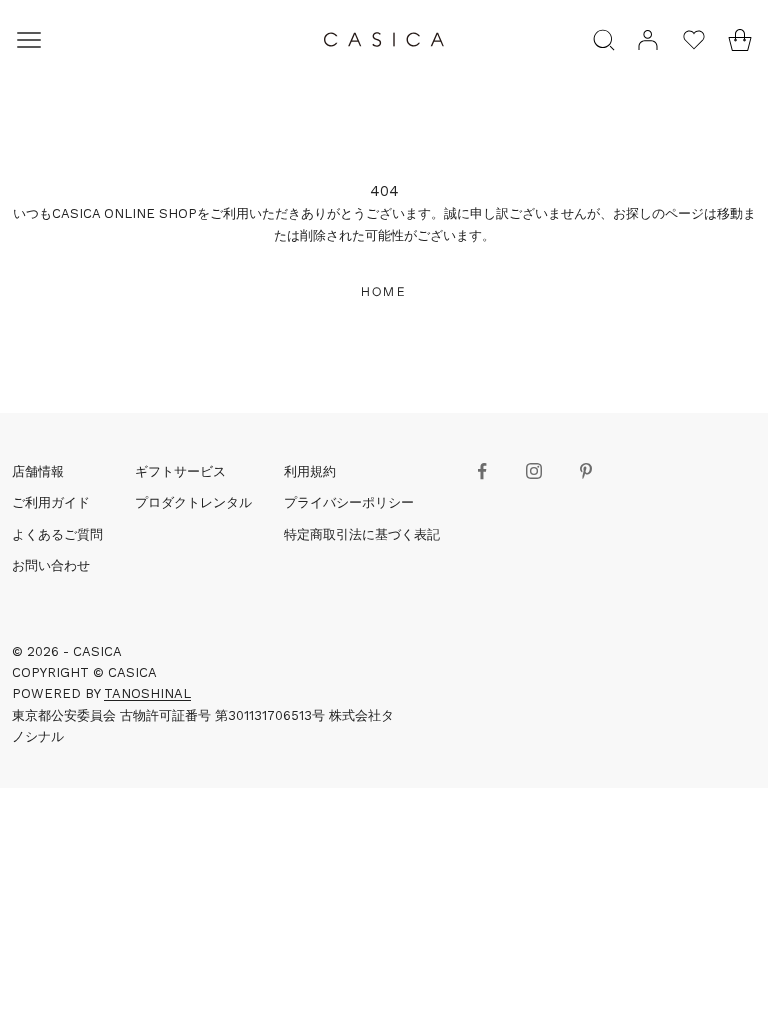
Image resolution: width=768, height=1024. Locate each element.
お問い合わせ (51, 565)
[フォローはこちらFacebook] (482, 471)
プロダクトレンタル (193, 502)
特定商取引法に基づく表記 (362, 534)
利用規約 (310, 471)
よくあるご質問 (57, 534)
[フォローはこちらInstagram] (534, 471)
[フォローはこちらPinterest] (586, 471)
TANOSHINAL (147, 693)
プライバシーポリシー (349, 502)
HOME (384, 291)
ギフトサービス (180, 471)
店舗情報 (38, 471)
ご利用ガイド (51, 502)
